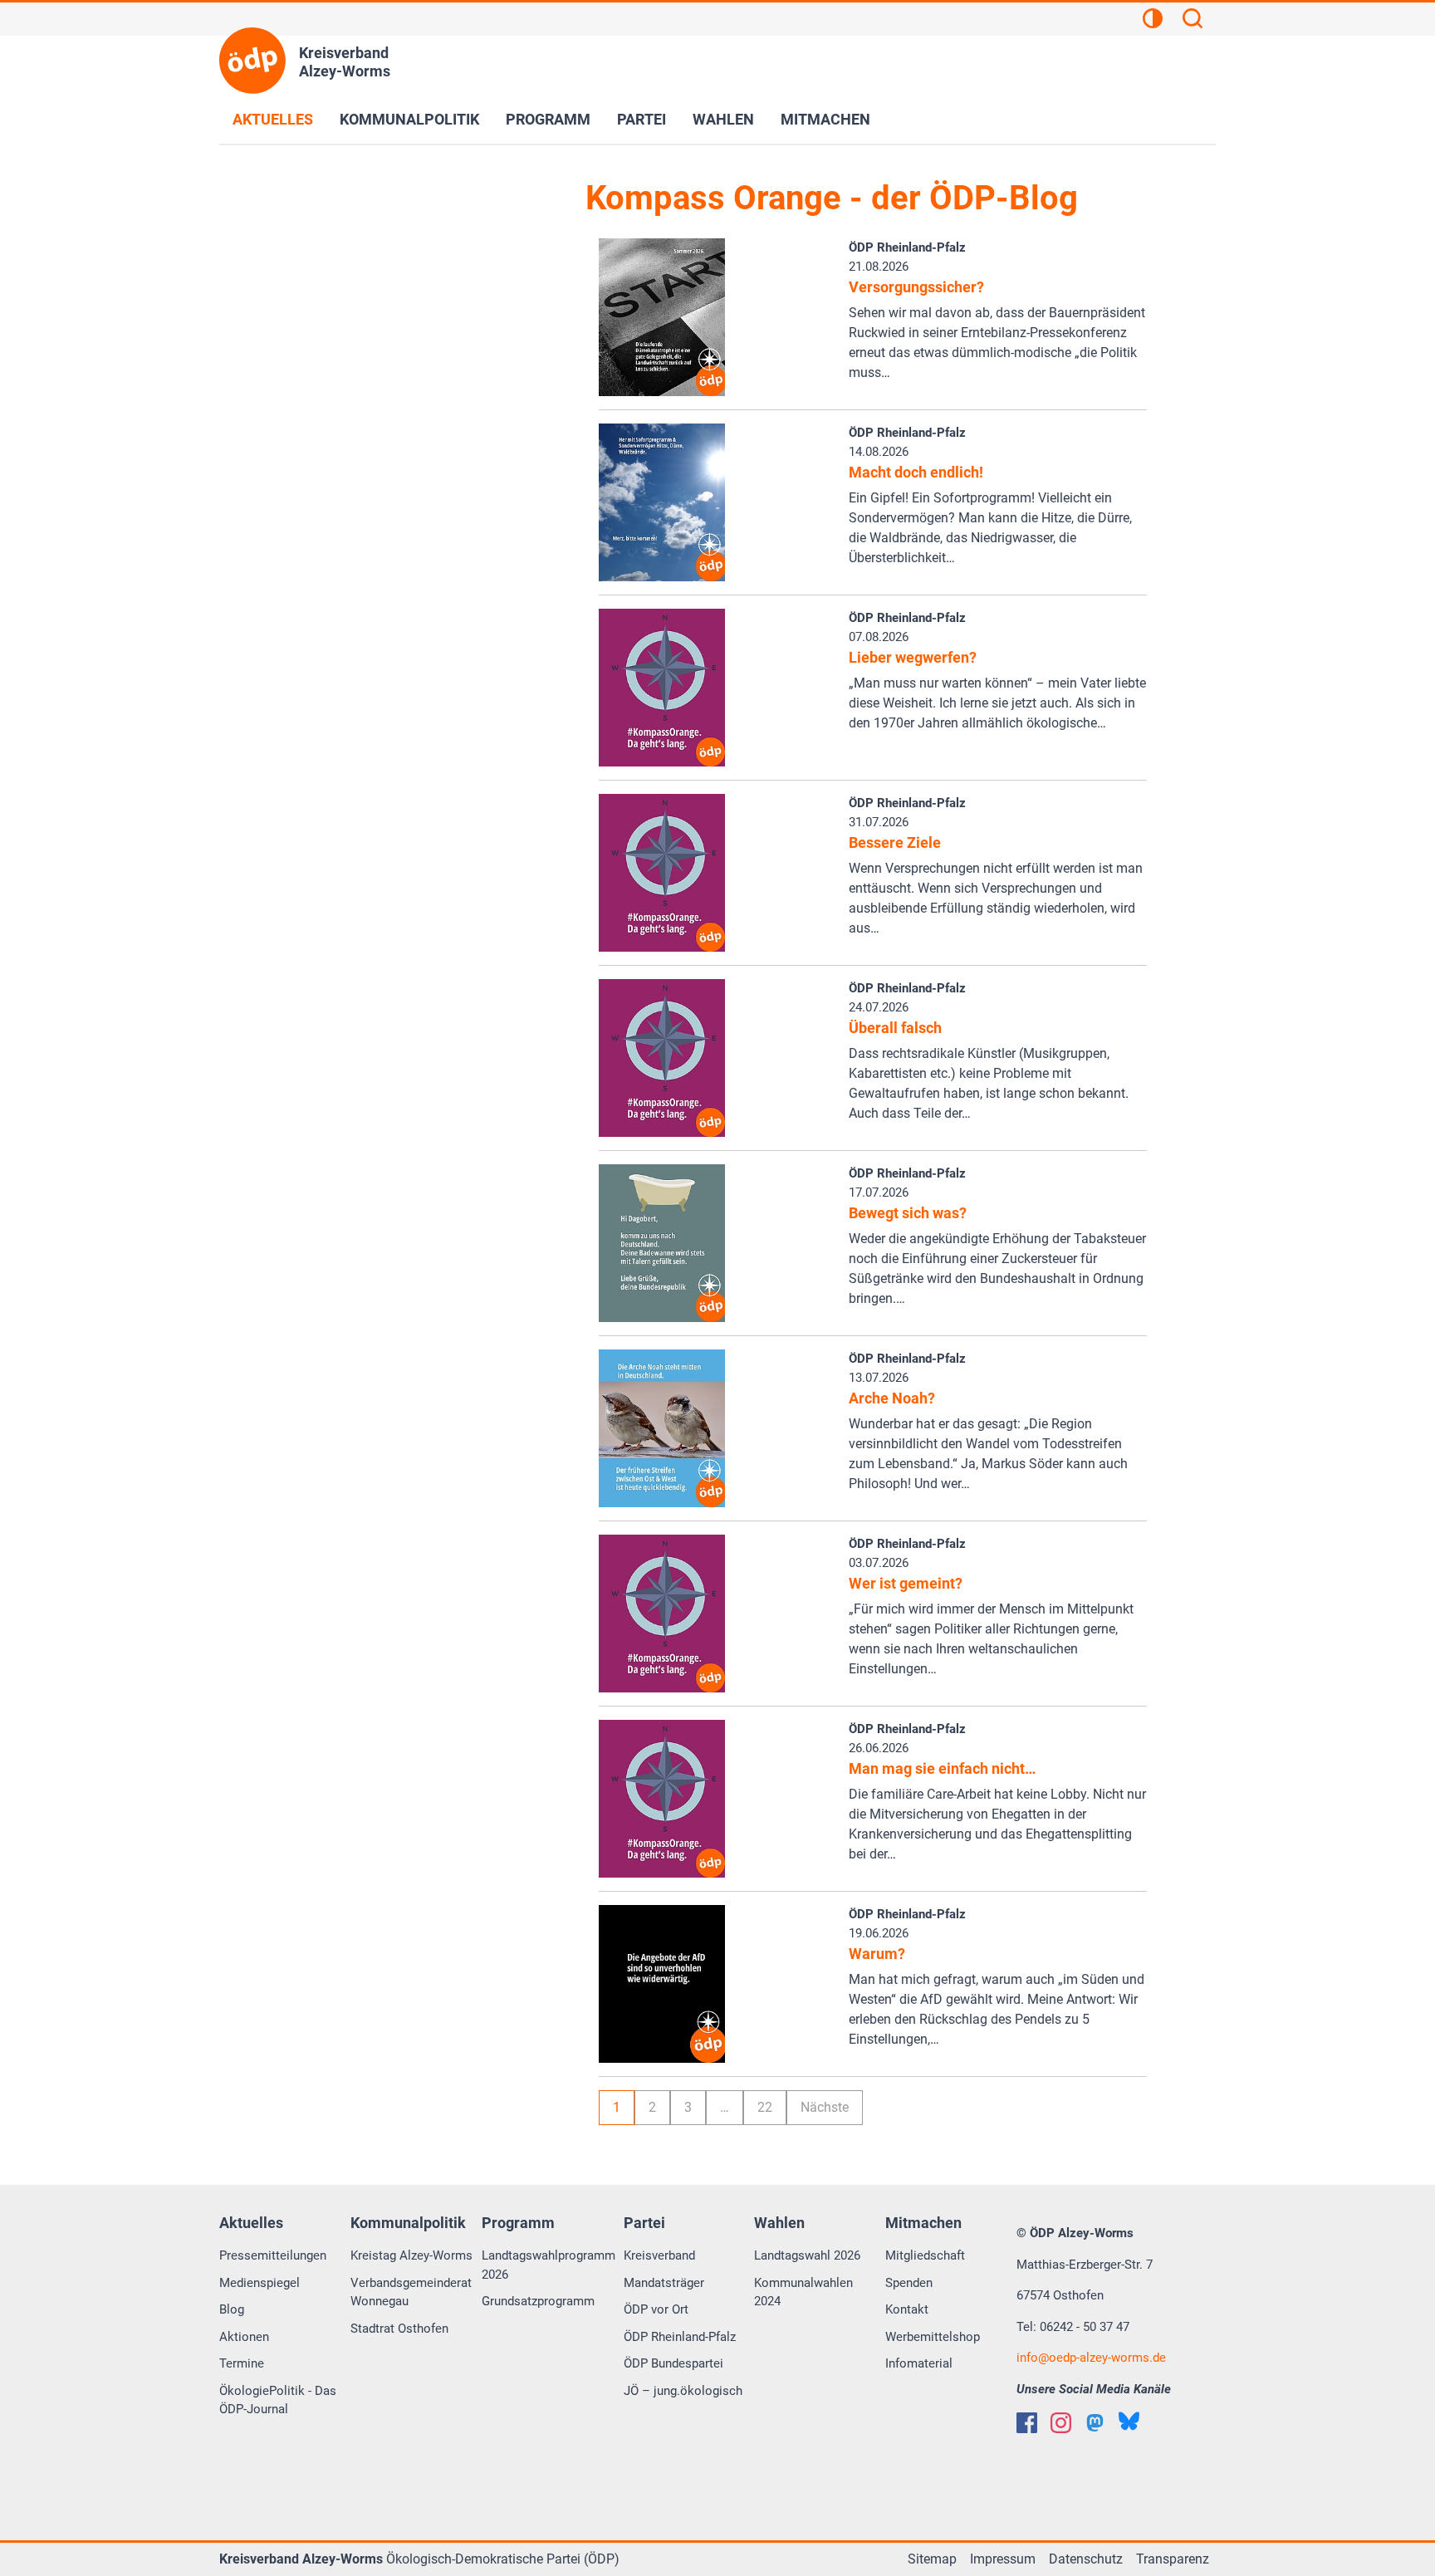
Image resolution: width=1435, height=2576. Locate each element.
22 (765, 2107)
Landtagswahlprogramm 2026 (549, 2265)
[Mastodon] (1095, 2423)
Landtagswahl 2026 (807, 2255)
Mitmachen (825, 119)
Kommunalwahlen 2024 (803, 2292)
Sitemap (932, 2559)
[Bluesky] (1129, 2421)
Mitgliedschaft (925, 2255)
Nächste (825, 2107)
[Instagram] (1061, 2423)
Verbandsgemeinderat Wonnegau (411, 2292)
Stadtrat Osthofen (399, 2329)
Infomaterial (919, 2363)
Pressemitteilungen (273, 2255)
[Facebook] (1027, 2423)
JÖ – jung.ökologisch (683, 2391)
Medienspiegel (260, 2283)
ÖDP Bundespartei (673, 2363)
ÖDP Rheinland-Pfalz (680, 2337)
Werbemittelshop (933, 2337)
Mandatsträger (664, 2283)
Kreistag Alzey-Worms (411, 2255)
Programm (548, 119)
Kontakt (907, 2309)
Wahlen (723, 119)
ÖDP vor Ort (656, 2309)
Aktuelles (273, 119)
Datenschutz (1086, 2559)
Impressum (1003, 2559)
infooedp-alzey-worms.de (1091, 2358)
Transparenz (1173, 2559)
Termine (242, 2363)
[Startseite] (252, 61)
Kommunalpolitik (409, 119)
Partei (642, 119)
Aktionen (244, 2337)
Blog (232, 2309)
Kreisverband (659, 2255)
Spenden (909, 2283)
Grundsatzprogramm (538, 2301)
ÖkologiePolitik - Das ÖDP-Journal (278, 2400)
